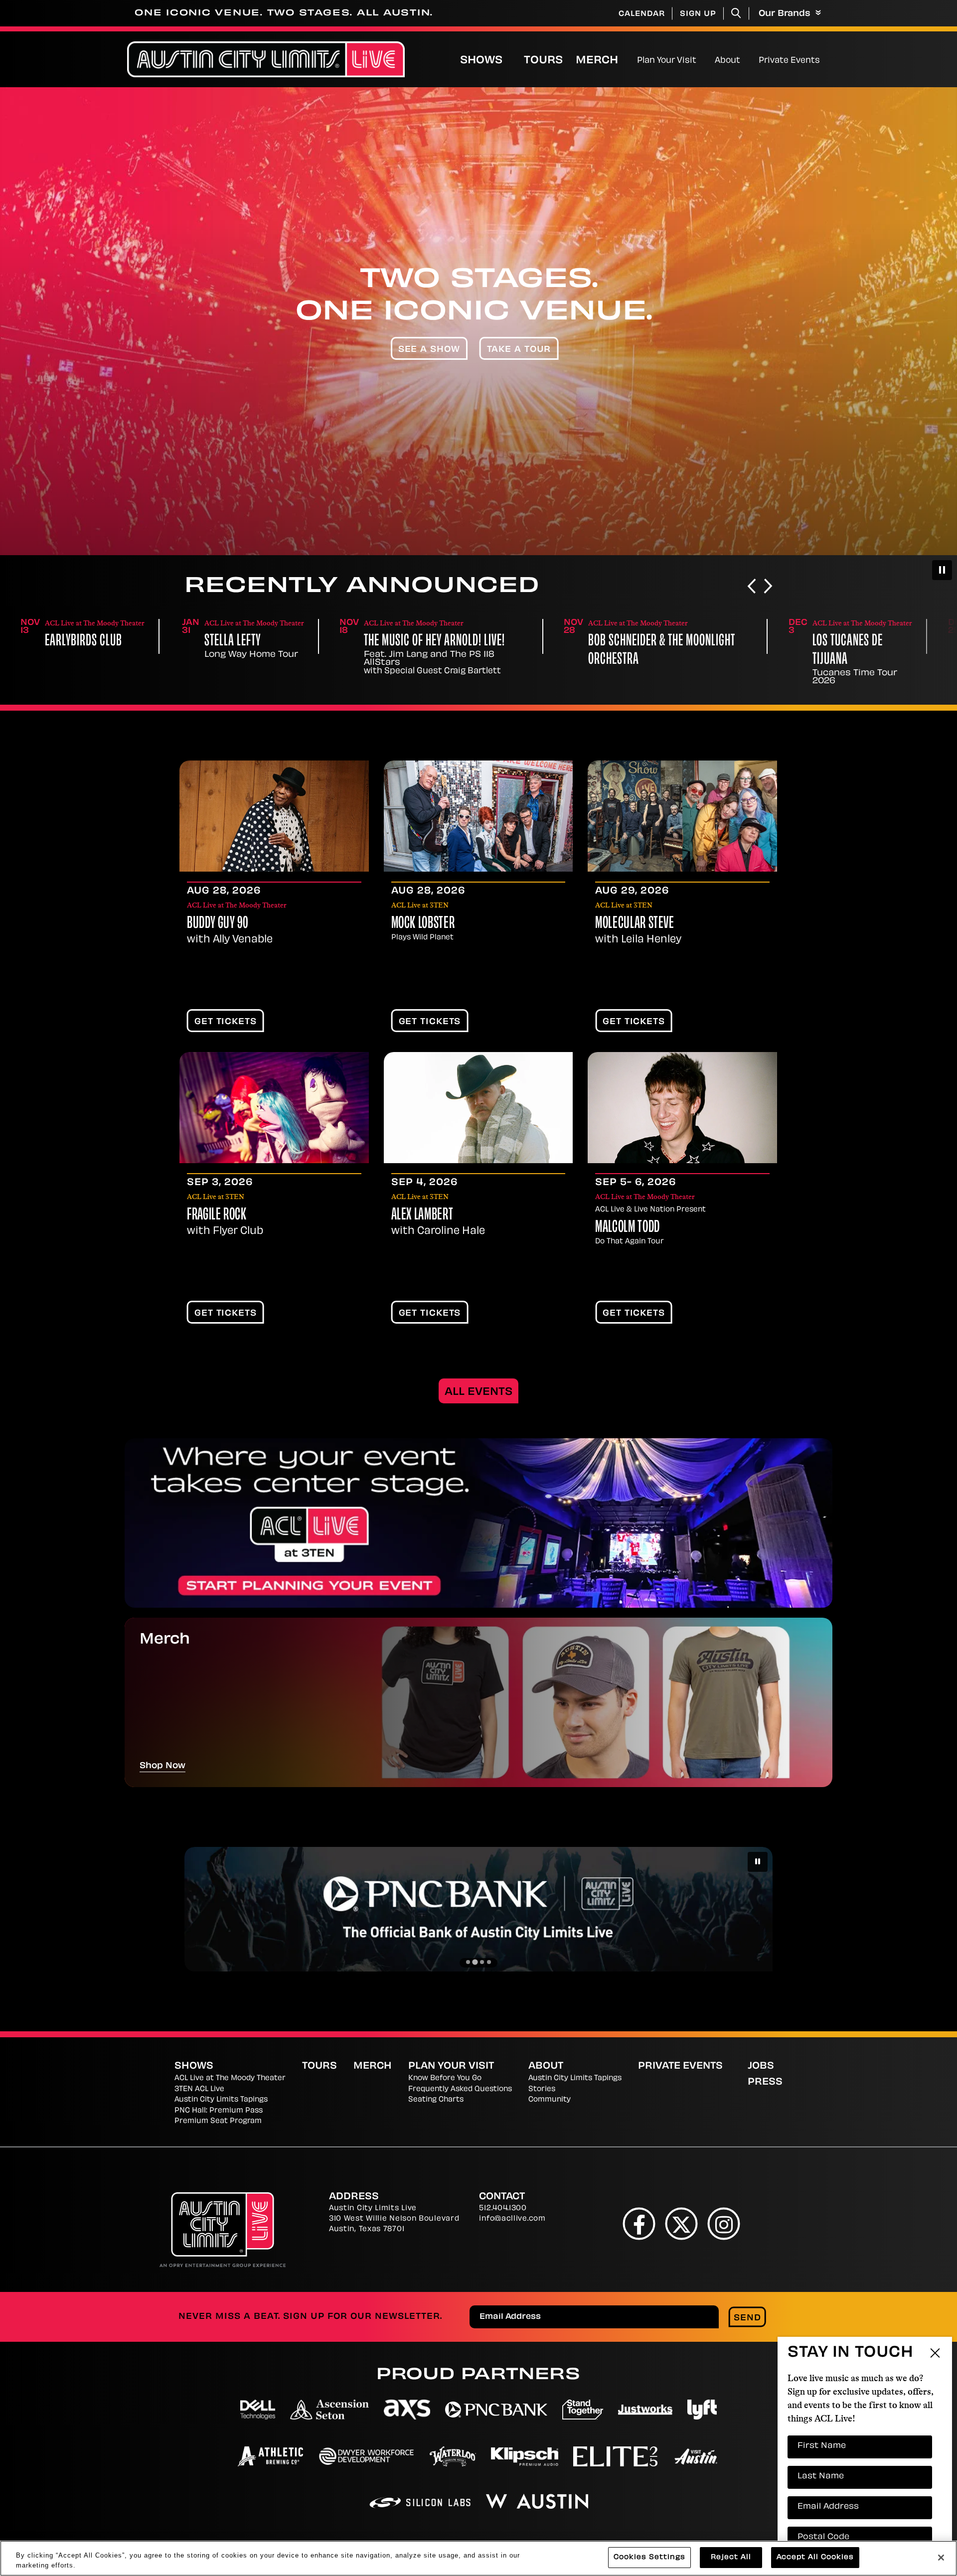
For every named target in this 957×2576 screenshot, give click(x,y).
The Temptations (850, 642)
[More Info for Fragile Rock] (274, 1108)
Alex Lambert (422, 1215)
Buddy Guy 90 (218, 924)
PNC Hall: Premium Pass (219, 2111)
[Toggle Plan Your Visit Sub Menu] (701, 59)
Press (765, 2083)
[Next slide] (768, 587)
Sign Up (698, 14)
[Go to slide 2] (475, 1962)
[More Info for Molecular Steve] (682, 816)
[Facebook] (639, 2223)
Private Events (789, 61)
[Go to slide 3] (482, 1962)
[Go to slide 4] (489, 1962)
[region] (478, 2558)
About (727, 61)
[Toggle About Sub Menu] (744, 59)
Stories (542, 2089)
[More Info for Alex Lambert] (478, 1108)
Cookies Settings (649, 2557)
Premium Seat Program (218, 2121)
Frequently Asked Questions (460, 2089)
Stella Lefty (73, 642)
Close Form (935, 2294)
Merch (605, 61)
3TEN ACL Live (199, 2089)
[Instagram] (724, 2223)
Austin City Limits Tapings (221, 2100)
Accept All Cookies (815, 2557)
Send (747, 2318)
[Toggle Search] (736, 13)
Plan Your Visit (667, 61)
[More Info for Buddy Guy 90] (274, 816)
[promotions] (478, 1523)
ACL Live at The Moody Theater (230, 2078)
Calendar (642, 14)
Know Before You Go (445, 2078)
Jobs (761, 2067)
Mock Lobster (423, 924)
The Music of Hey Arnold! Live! (275, 642)
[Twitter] (682, 2223)
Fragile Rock (217, 1215)
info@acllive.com (512, 2219)
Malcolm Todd (628, 1228)
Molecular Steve (635, 924)
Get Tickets (226, 1022)
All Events (478, 1392)
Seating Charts (436, 2100)
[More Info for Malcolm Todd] (682, 1108)
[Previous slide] (752, 587)
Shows (481, 61)
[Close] (941, 2558)
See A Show (429, 350)
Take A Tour (519, 350)
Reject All (731, 2557)
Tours (543, 61)
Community (550, 2100)
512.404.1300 (503, 2208)
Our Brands (786, 14)
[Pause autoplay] (942, 570)
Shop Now (162, 1766)
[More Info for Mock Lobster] (478, 816)
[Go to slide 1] (468, 1962)
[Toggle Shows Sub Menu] (513, 59)
